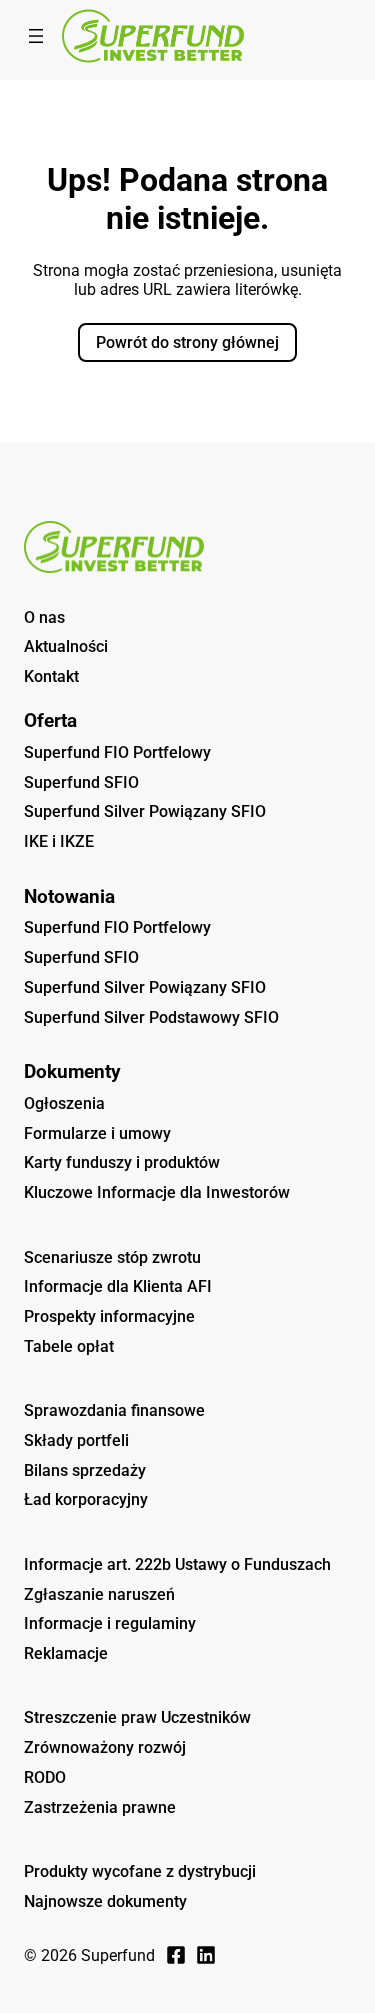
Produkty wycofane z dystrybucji (140, 1871)
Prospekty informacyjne (109, 1316)
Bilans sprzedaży (85, 1470)
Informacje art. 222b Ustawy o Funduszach (177, 1564)
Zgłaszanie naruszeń (99, 1594)
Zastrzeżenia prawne (100, 1807)
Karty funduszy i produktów (122, 1162)
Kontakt (51, 676)
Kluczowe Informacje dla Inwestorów (157, 1192)
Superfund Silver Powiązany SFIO (145, 811)
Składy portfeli (76, 1440)
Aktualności (66, 646)
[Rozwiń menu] (36, 36)
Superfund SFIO (81, 782)
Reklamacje (66, 1653)
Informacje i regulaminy (110, 1623)
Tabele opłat (69, 1346)
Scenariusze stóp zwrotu (112, 1257)
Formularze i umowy (97, 1133)
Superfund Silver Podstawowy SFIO (151, 1017)
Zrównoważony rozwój (105, 1747)
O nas (44, 617)
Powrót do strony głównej (187, 342)
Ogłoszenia (64, 1103)
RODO (45, 1777)
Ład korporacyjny (86, 1499)
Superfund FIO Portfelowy (117, 752)
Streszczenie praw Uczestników (137, 1717)
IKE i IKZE (59, 841)
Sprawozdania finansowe (114, 1410)
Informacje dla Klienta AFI (118, 1286)
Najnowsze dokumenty (105, 1901)
